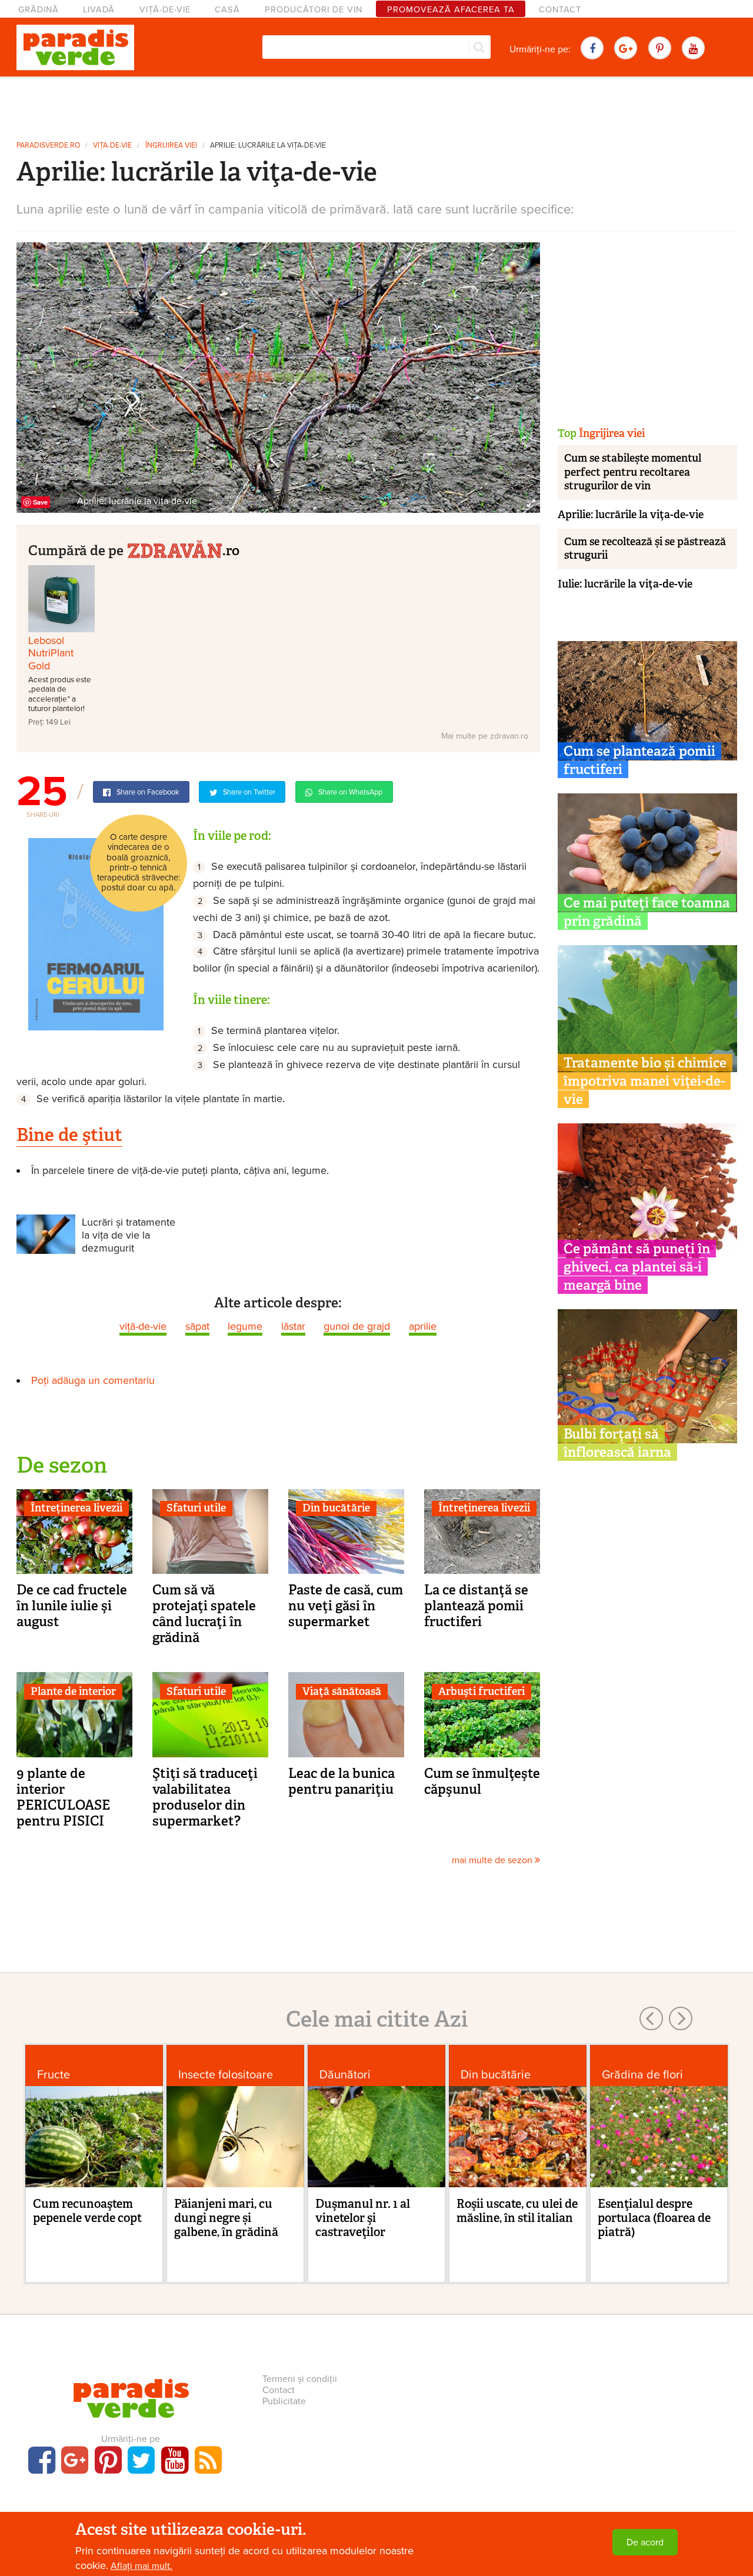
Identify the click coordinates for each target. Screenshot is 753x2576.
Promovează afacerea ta (451, 10)
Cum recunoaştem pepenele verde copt (87, 2211)
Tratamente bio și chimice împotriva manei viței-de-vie (645, 1081)
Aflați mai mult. (141, 2566)
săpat (197, 1326)
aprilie (423, 1326)
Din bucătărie (336, 1508)
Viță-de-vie (165, 10)
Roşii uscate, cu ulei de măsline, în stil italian (517, 2211)
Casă (227, 10)
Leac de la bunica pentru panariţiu (341, 1781)
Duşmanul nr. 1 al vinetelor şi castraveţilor (363, 2218)
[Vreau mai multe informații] (96, 933)
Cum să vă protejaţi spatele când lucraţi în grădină (204, 1614)
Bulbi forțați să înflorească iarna (617, 1443)
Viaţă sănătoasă (342, 1691)
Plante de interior (73, 1691)
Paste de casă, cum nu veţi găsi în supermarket (346, 1606)
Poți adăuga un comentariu (93, 1380)
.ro (231, 550)
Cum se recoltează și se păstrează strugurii (645, 548)
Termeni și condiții (300, 2379)
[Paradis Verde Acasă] (75, 48)
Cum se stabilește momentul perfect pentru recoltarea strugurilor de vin (633, 472)
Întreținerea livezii (76, 1508)
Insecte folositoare (226, 2075)
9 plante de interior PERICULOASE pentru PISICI (63, 1797)
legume (245, 1326)
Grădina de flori (642, 2075)
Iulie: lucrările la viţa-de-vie (625, 584)
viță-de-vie (143, 1326)
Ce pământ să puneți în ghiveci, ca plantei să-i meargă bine (637, 1267)
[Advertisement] (376, 105)
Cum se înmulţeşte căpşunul (482, 1781)
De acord (645, 2542)
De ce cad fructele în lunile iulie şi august (72, 1606)
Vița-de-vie (112, 146)
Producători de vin (314, 10)
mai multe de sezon (493, 1860)
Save (40, 502)
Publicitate (284, 2401)
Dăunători (345, 2075)
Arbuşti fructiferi (482, 1691)
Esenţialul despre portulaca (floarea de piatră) (654, 2218)
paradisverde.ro (48, 146)
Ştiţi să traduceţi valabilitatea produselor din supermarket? (205, 1797)
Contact (560, 10)
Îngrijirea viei (171, 146)
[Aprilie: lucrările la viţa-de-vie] (278, 377)
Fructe (54, 2075)
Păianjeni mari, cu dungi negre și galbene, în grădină (226, 2218)
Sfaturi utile (196, 1508)
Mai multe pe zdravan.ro (485, 736)
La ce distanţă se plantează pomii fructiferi (476, 1606)
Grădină (39, 10)
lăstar (293, 1326)
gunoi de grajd (357, 1326)
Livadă (99, 10)
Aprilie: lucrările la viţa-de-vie (268, 146)
